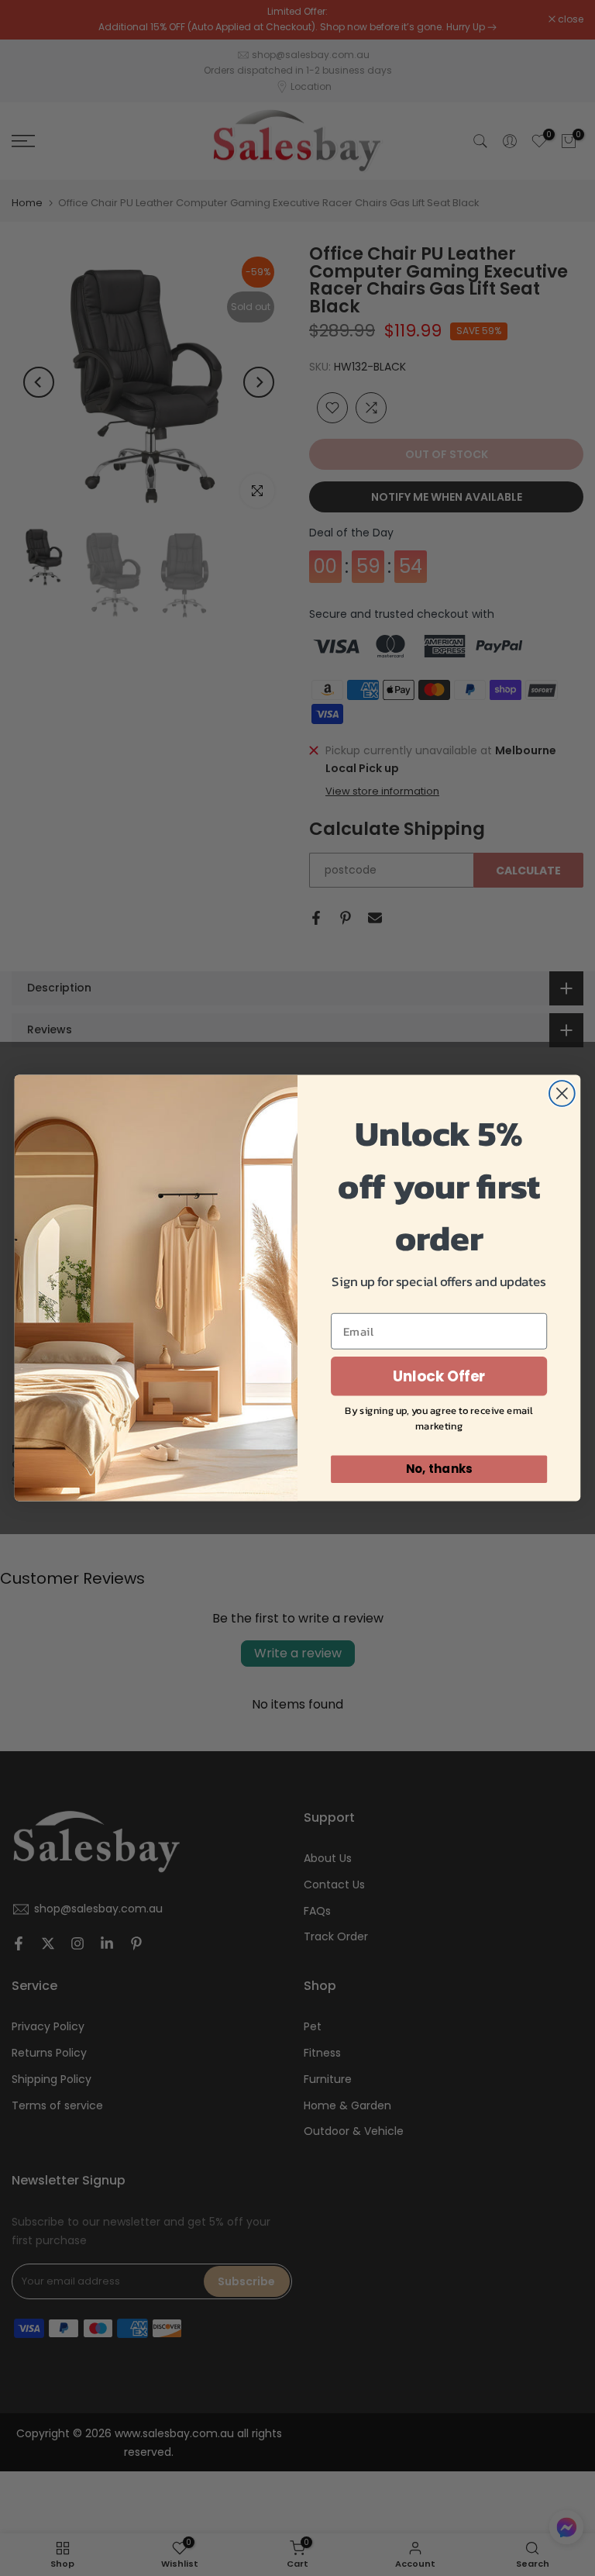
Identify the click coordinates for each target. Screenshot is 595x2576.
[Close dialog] (562, 1093)
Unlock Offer (439, 1376)
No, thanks (439, 1469)
